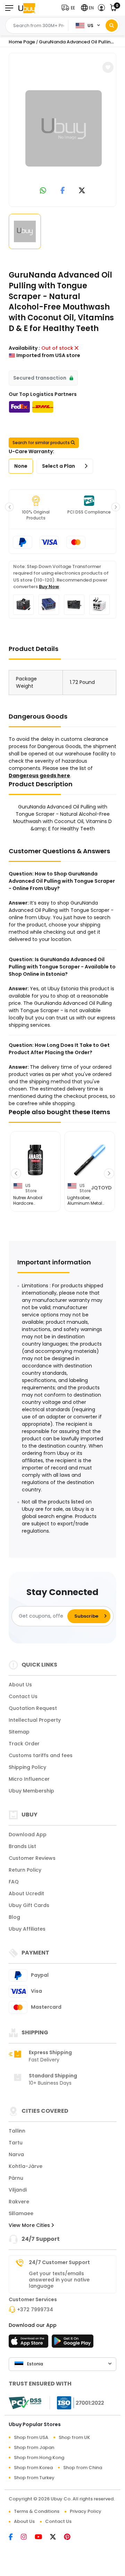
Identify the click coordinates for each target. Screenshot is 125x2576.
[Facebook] (15, 2537)
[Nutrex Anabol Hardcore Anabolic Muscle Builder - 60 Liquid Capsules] (35, 1160)
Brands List (22, 1846)
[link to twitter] (82, 191)
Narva (16, 2154)
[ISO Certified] (77, 2403)
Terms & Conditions (37, 2511)
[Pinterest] (71, 2537)
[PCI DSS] (25, 2403)
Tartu (16, 2143)
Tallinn (17, 2131)
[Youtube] (42, 2537)
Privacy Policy (86, 2511)
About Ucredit (26, 1893)
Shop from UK (74, 2437)
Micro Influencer (29, 1779)
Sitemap (19, 1732)
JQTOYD (101, 1188)
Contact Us (23, 1696)
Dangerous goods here (39, 776)
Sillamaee (21, 2213)
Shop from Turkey (34, 2478)
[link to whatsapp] (43, 191)
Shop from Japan (34, 2447)
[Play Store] (73, 2343)
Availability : (24, 348)
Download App (28, 1834)
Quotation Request (33, 1708)
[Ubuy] (27, 8)
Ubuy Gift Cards (29, 1905)
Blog (14, 1917)
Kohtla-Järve (26, 2166)
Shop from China (83, 2468)
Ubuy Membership (31, 1791)
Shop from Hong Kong (39, 2458)
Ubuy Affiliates (27, 1929)
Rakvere (19, 2202)
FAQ (14, 1882)
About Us (20, 1685)
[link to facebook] (63, 191)
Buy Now (49, 587)
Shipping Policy (27, 1767)
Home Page (22, 42)
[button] (70, 8)
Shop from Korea (33, 2468)
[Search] (112, 26)
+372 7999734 (35, 2310)
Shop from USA (31, 2437)
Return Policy (25, 1870)
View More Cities (30, 2225)
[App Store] (30, 2343)
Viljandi (18, 2190)
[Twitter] (57, 2537)
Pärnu (16, 2178)
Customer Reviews (32, 1858)
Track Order (24, 1744)
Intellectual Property (35, 1720)
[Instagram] (28, 2537)
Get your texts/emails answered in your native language (59, 2280)
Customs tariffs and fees (41, 1755)
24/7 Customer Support (59, 2262)
